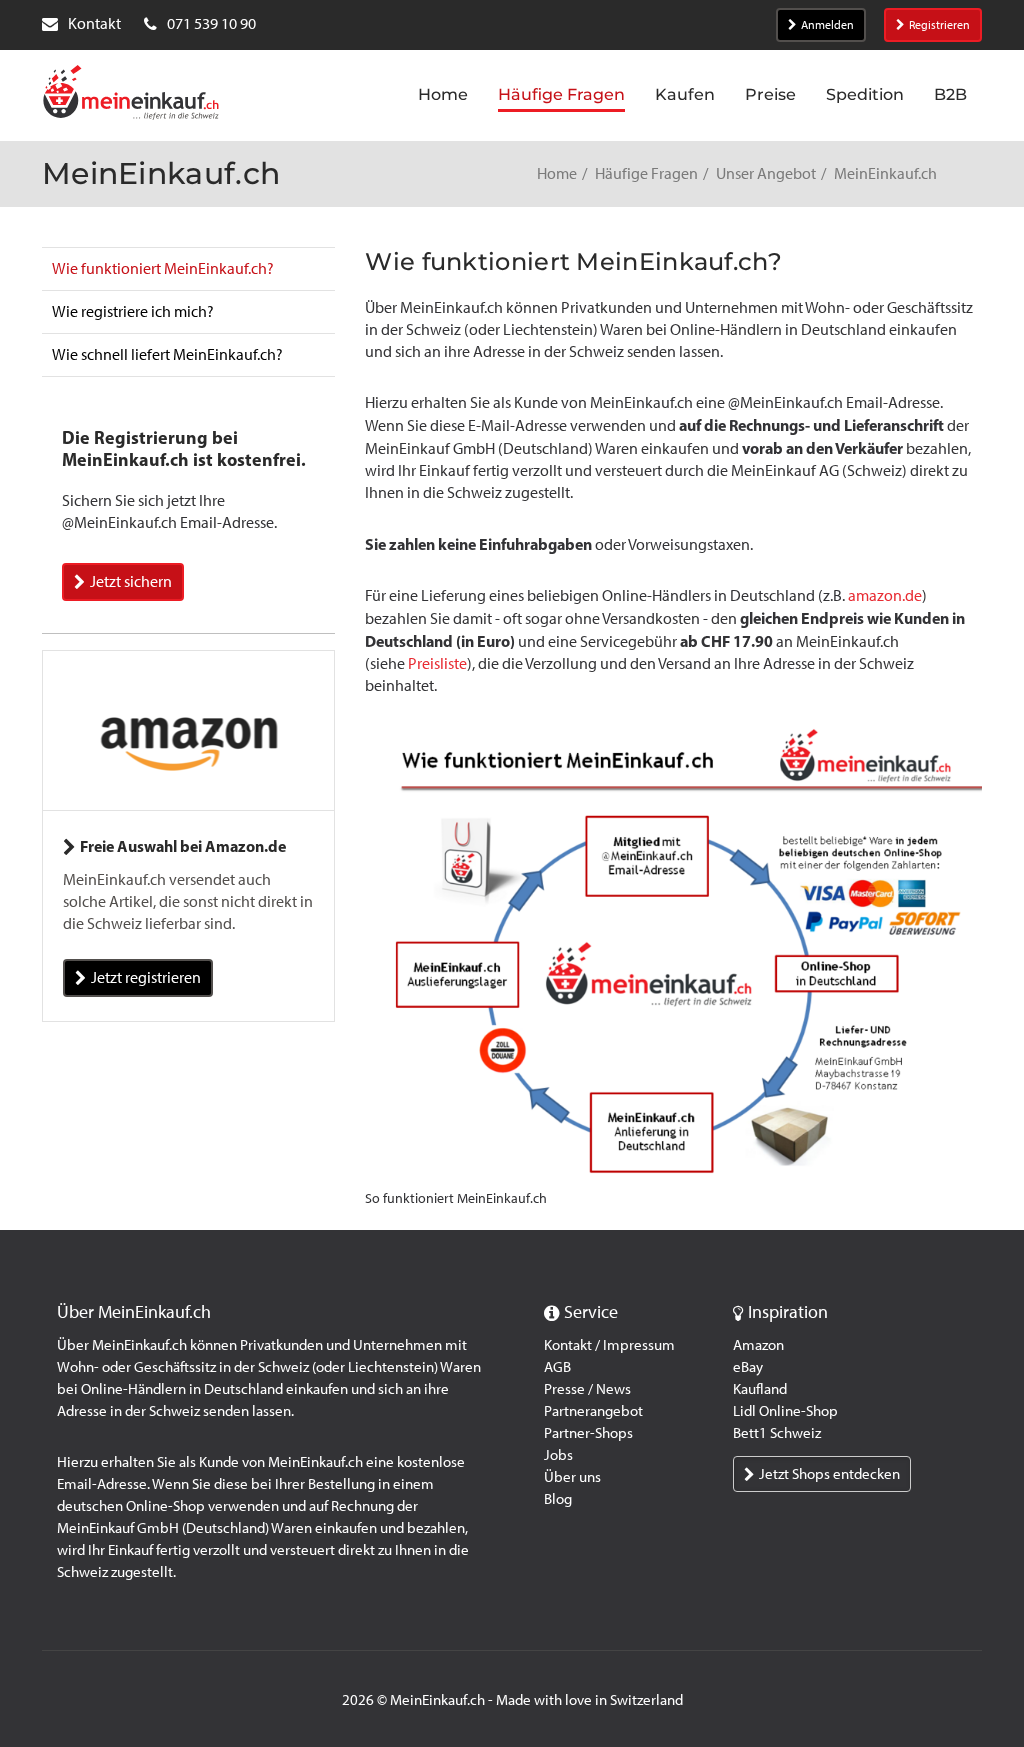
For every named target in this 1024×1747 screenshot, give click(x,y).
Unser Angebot (766, 173)
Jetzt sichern (131, 581)
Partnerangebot (593, 1411)
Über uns (572, 1477)
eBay (748, 1367)
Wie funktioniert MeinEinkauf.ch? (163, 268)
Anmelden (827, 25)
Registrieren (939, 25)
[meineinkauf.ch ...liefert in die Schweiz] (131, 94)
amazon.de (885, 595)
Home (557, 173)
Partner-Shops (588, 1433)
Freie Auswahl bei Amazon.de (183, 846)
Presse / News (587, 1389)
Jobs (558, 1455)
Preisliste (437, 663)
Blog (558, 1499)
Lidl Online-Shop (785, 1411)
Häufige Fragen (646, 173)
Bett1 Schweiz (777, 1433)
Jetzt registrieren (146, 977)
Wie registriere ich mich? (133, 311)
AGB (557, 1367)
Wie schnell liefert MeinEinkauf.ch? (167, 354)
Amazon (758, 1345)
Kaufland (760, 1389)
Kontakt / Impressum (609, 1345)
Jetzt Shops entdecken (829, 1474)
